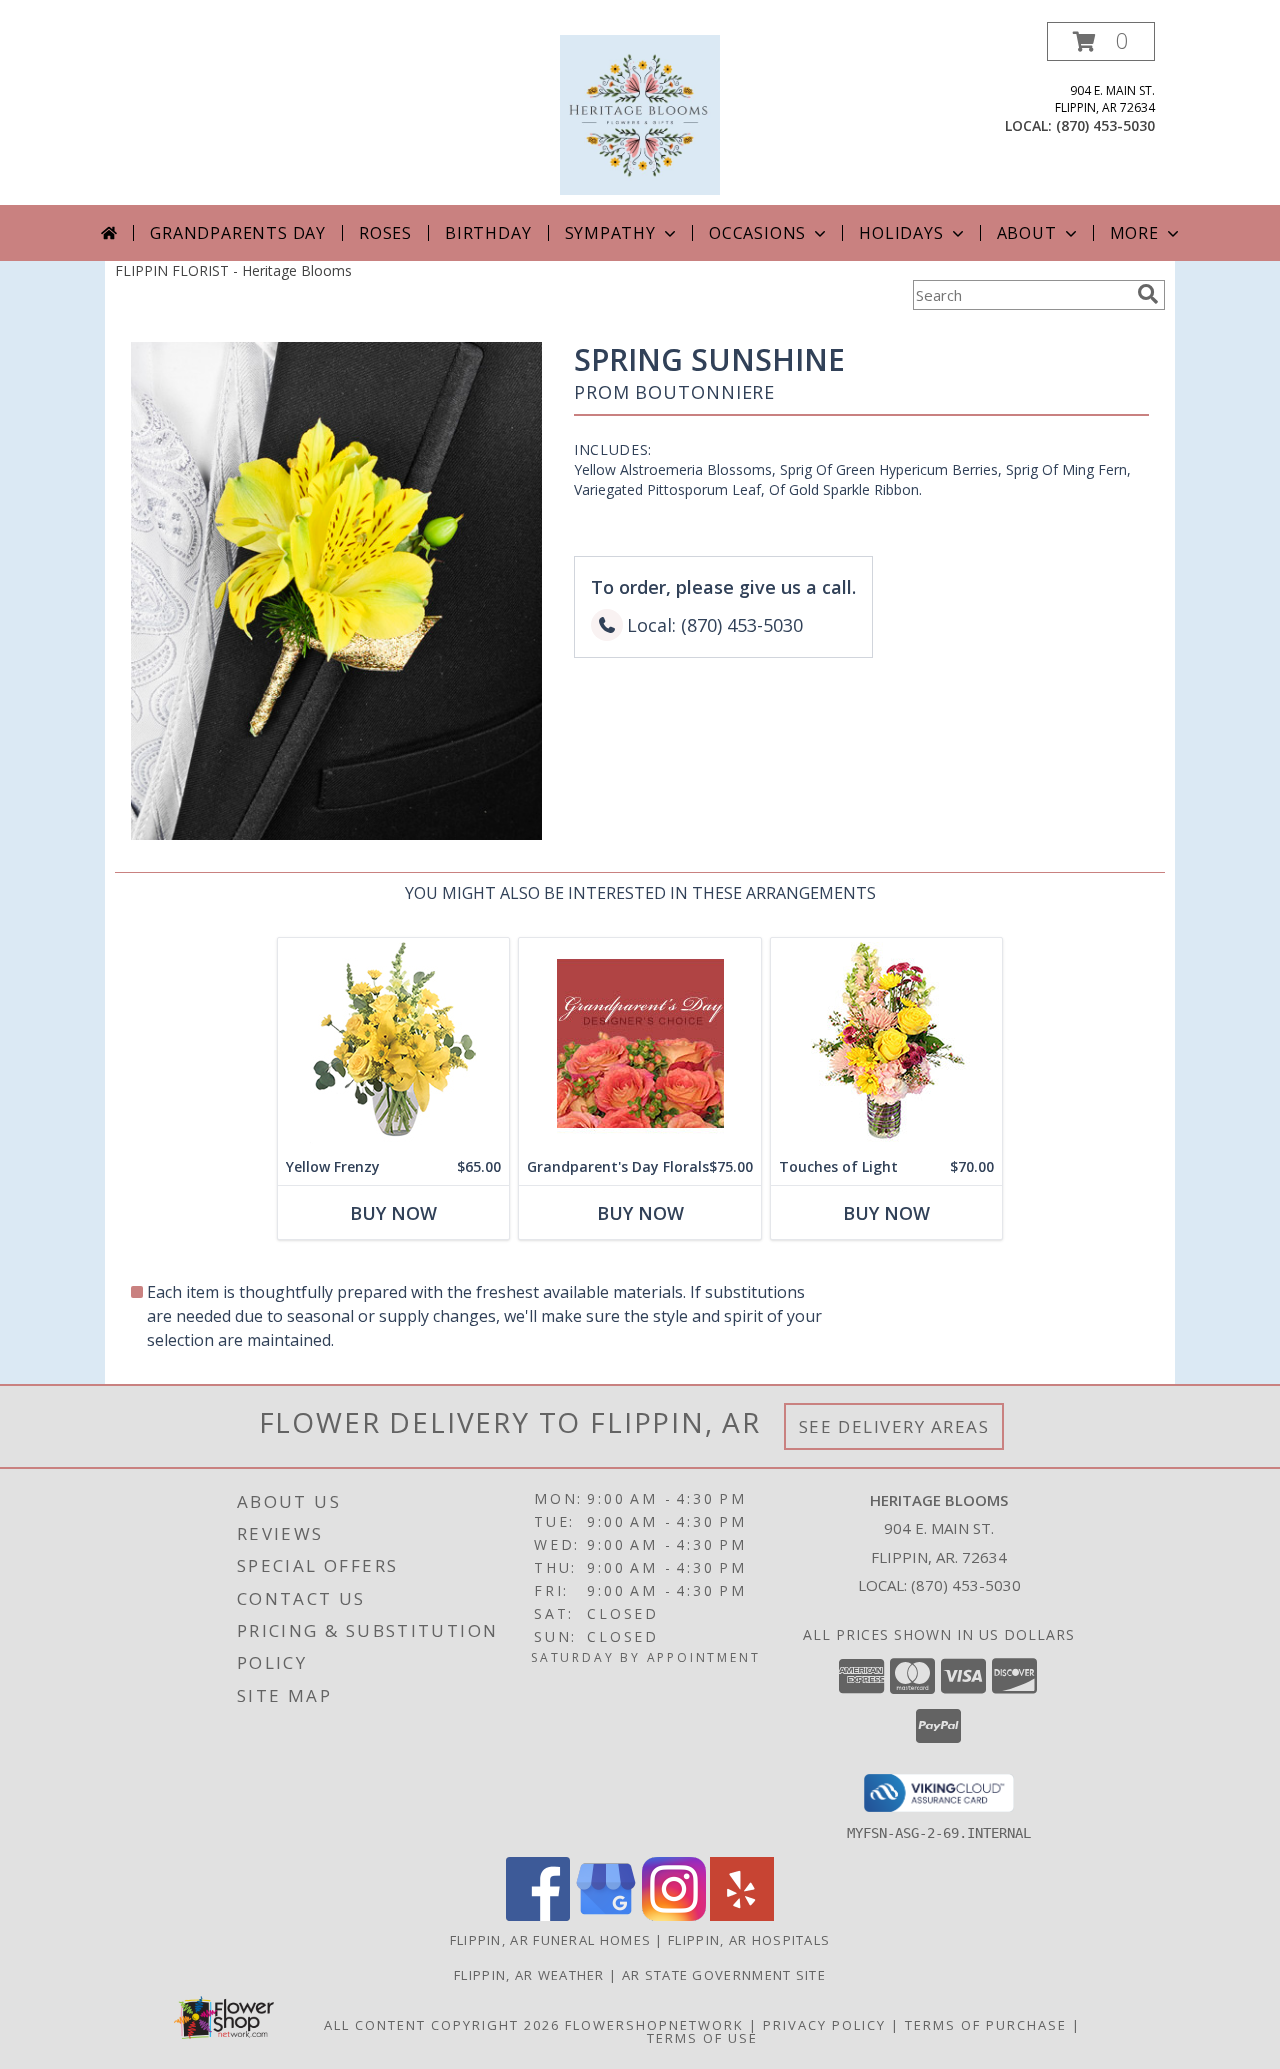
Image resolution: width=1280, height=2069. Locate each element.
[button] (1101, 41)
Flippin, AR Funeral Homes (551, 1940)
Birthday (488, 233)
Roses (385, 233)
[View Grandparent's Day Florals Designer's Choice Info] (640, 1043)
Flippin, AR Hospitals (749, 1940)
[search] (1148, 294)
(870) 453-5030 (1105, 125)
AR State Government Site (724, 1975)
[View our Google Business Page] (606, 1915)
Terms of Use (702, 2038)
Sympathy (610, 233)
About (1027, 233)
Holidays (901, 233)
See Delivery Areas (894, 1426)
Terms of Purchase (986, 2025)
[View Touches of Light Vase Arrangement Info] (886, 1043)
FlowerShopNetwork (654, 2025)
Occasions (757, 233)
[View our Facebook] (538, 1915)
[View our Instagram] (674, 1915)
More (1134, 233)
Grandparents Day (238, 233)
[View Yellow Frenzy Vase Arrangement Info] (393, 1043)
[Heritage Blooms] (640, 113)
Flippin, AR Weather (529, 1975)
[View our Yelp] (742, 1915)
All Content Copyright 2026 (442, 2025)
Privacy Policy (824, 2025)
